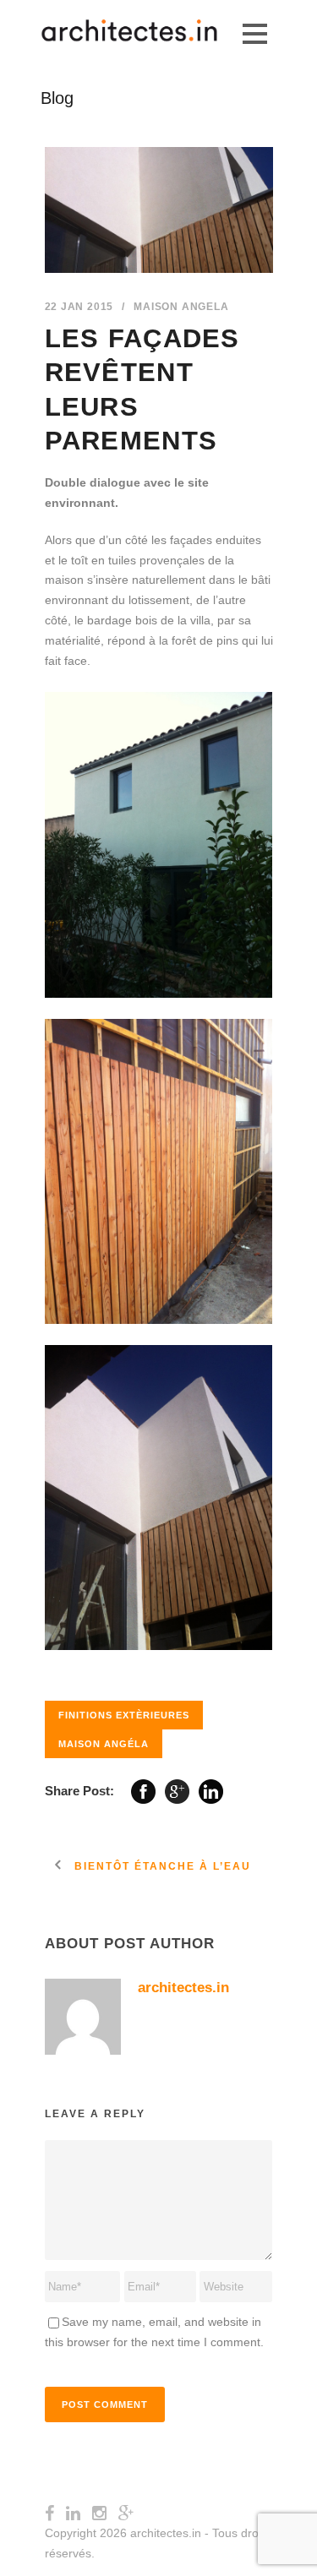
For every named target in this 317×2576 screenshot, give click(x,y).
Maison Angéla (104, 1744)
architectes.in (183, 1988)
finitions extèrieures (124, 1715)
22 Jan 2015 (79, 307)
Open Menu (255, 33)
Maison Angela (181, 307)
